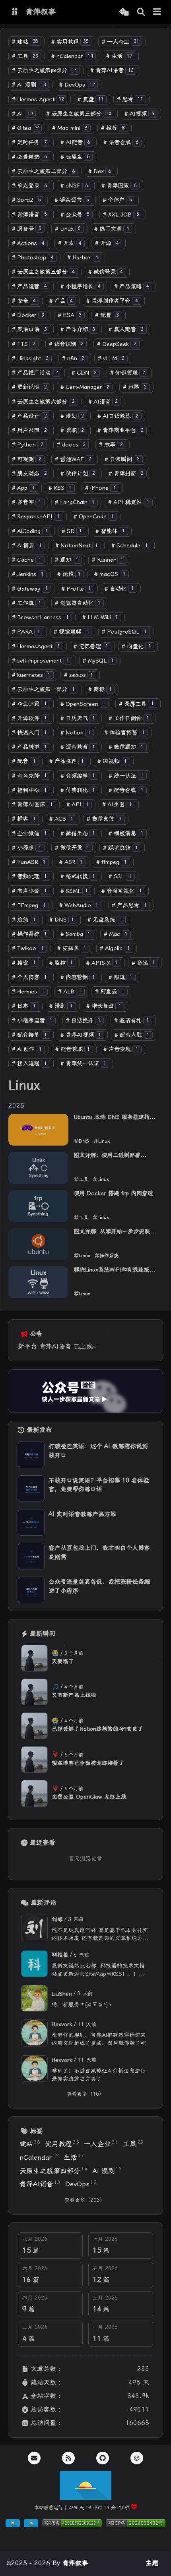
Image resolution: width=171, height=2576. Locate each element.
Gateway (30, 589)
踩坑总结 (120, 848)
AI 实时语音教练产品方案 (82, 1514)
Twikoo (28, 948)
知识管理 (128, 373)
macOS (110, 574)
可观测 (27, 459)
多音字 (27, 502)
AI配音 (75, 142)
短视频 (112, 761)
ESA (70, 315)
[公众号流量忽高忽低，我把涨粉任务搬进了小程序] (31, 1590)
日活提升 (84, 1021)
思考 (130, 100)
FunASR (29, 862)
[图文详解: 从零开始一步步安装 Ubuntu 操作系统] (38, 1244)
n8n (73, 358)
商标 (100, 689)
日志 (24, 1006)
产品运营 (29, 287)
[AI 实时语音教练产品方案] (31, 1522)
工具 (25, 56)
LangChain (75, 502)
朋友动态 (29, 474)
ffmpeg (112, 862)
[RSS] (68, 2458)
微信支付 (104, 819)
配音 (24, 761)
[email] (34, 2458)
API (78, 805)
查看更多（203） (85, 2200)
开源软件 (29, 718)
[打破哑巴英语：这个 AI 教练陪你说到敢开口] (31, 1454)
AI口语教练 (118, 416)
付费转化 (78, 790)
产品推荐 (67, 761)
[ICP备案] (136, 2525)
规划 (72, 416)
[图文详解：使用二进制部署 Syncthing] (38, 1168)
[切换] (157, 12)
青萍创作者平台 (112, 301)
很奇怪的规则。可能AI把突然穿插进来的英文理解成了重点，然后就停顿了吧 (99, 2039)
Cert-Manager (85, 387)
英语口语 (29, 329)
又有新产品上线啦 (74, 1695)
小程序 (27, 848)
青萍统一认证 (84, 1064)
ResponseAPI (36, 517)
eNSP (74, 186)
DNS (62, 920)
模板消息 (126, 834)
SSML (74, 891)
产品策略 (132, 287)
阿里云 (110, 992)
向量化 (136, 646)
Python (28, 445)
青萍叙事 (75, 2563)
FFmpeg (29, 905)
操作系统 (29, 934)
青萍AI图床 (32, 805)
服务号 (27, 229)
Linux (68, 229)
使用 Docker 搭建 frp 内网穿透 (113, 1193)
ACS (61, 819)
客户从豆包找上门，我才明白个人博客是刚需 (99, 1553)
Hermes (28, 992)
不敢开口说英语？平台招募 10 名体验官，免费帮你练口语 (99, 1485)
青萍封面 (126, 474)
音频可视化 (122, 891)
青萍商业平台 (120, 430)
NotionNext (77, 546)
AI (22, 114)
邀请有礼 (132, 1021)
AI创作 (27, 1049)
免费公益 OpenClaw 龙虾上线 (89, 1797)
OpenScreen (83, 704)
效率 (111, 445)
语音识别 (66, 344)
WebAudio (79, 905)
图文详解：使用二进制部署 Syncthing (107, 1156)
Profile (76, 589)
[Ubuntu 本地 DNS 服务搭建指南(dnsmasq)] (38, 1130)
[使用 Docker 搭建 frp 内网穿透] (38, 1206)
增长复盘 (104, 1006)
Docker (28, 315)
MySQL (98, 661)
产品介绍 (78, 329)
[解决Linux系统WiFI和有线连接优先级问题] (38, 1282)
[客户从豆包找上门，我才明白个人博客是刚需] (31, 1556)
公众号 (75, 215)
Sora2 (26, 200)
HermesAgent (36, 646)
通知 (67, 560)
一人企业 (120, 42)
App (23, 488)
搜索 (24, 963)
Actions (28, 243)
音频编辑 (78, 776)
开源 (107, 243)
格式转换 (78, 876)
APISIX (102, 963)
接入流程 (29, 1064)
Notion (76, 733)
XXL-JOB (121, 215)
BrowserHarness (40, 617)
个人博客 (29, 977)
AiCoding (30, 531)
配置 (107, 315)
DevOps (77, 85)
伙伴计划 (78, 474)
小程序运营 (32, 1021)
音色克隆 (29, 776)
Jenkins (28, 574)
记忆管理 (91, 646)
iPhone (101, 488)
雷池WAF (73, 459)
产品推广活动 (35, 373)
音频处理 (29, 876)
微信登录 (106, 272)
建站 (25, 42)
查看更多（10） (85, 2094)
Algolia (115, 948)
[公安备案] (72, 2525)
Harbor (83, 258)
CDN (84, 373)
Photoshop (33, 258)
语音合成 (121, 142)
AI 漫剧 (29, 85)
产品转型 (29, 747)
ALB (70, 992)
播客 (24, 819)
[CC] (137, 2458)
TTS (24, 344)
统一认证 (126, 776)
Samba (76, 934)
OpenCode (94, 517)
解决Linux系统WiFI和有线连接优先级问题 (114, 1270)
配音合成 (126, 790)
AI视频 (139, 114)
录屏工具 (136, 704)
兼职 (72, 430)
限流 (120, 977)
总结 (24, 920)
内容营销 (78, 977)
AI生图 (117, 805)
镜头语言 (72, 200)
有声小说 (29, 891)
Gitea (25, 128)
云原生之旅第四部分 (45, 71)
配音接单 (29, 1035)
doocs (71, 445)
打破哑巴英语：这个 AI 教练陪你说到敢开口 (98, 1451)
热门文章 (112, 229)
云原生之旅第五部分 (43, 272)
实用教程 (70, 42)
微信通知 (126, 747)
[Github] (103, 2458)
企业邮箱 (29, 704)
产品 (61, 301)
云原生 (75, 157)
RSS (60, 488)
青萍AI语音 (112, 71)
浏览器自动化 (78, 603)
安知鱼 (72, 948)
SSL (120, 876)
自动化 (119, 589)
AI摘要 (27, 546)
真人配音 (126, 329)
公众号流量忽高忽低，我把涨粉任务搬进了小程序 (99, 1586)
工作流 (27, 603)
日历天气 (78, 718)
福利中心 (29, 790)
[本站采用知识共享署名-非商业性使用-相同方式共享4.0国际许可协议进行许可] (85, 2538)
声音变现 (121, 1049)
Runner (108, 560)
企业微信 (29, 834)
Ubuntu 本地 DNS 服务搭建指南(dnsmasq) (114, 1118)
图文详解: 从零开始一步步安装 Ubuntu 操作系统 (112, 1232)
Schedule (130, 546)
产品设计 (29, 416)
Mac (116, 934)
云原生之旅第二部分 (43, 171)
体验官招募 (124, 733)
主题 (152, 2563)
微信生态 (78, 834)
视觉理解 (71, 632)
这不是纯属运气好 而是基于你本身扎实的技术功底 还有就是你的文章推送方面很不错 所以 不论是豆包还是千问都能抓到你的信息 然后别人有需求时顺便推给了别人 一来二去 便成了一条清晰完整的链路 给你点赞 (100, 1935)
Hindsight (30, 358)
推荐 (113, 128)
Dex (100, 171)
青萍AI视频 (81, 1035)
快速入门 (29, 733)
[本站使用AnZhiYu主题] (31, 2525)
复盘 (91, 100)
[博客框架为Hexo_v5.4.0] (13, 2525)
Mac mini (70, 128)
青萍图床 (119, 186)
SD (72, 531)
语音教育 (78, 747)
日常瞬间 (122, 459)
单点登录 (29, 186)
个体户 (117, 200)
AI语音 (103, 402)
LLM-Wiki (100, 617)
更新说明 (29, 387)
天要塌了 (63, 1661)
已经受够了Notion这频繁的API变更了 (97, 1729)
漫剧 (61, 1006)
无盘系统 (105, 920)
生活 (119, 56)
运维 (69, 574)
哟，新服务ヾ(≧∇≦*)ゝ (83, 2004)
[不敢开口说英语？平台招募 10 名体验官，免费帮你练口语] (31, 1489)
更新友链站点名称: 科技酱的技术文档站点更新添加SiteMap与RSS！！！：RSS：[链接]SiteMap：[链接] (100, 1970)
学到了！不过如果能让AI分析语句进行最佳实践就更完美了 (99, 2075)
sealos (79, 675)
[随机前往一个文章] (124, 12)
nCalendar (72, 56)
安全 (24, 301)
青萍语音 (29, 215)
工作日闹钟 (129, 718)
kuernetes (31, 675)
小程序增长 (81, 287)
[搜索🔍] (141, 12)
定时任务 (29, 142)
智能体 (110, 531)
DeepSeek (117, 344)
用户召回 (29, 430)
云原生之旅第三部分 (79, 114)
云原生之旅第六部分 (43, 402)
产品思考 (129, 905)
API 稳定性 (129, 502)
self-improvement (41, 661)
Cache (27, 560)
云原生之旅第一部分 (43, 689)
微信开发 (72, 848)
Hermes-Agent (38, 100)
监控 (61, 963)
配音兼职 (73, 1049)
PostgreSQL (124, 632)
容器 (135, 387)
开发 (70, 243)
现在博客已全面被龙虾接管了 (88, 1763)
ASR (71, 862)
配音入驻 (132, 1035)
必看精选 (29, 157)
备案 (144, 963)
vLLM (111, 358)
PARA (26, 632)
